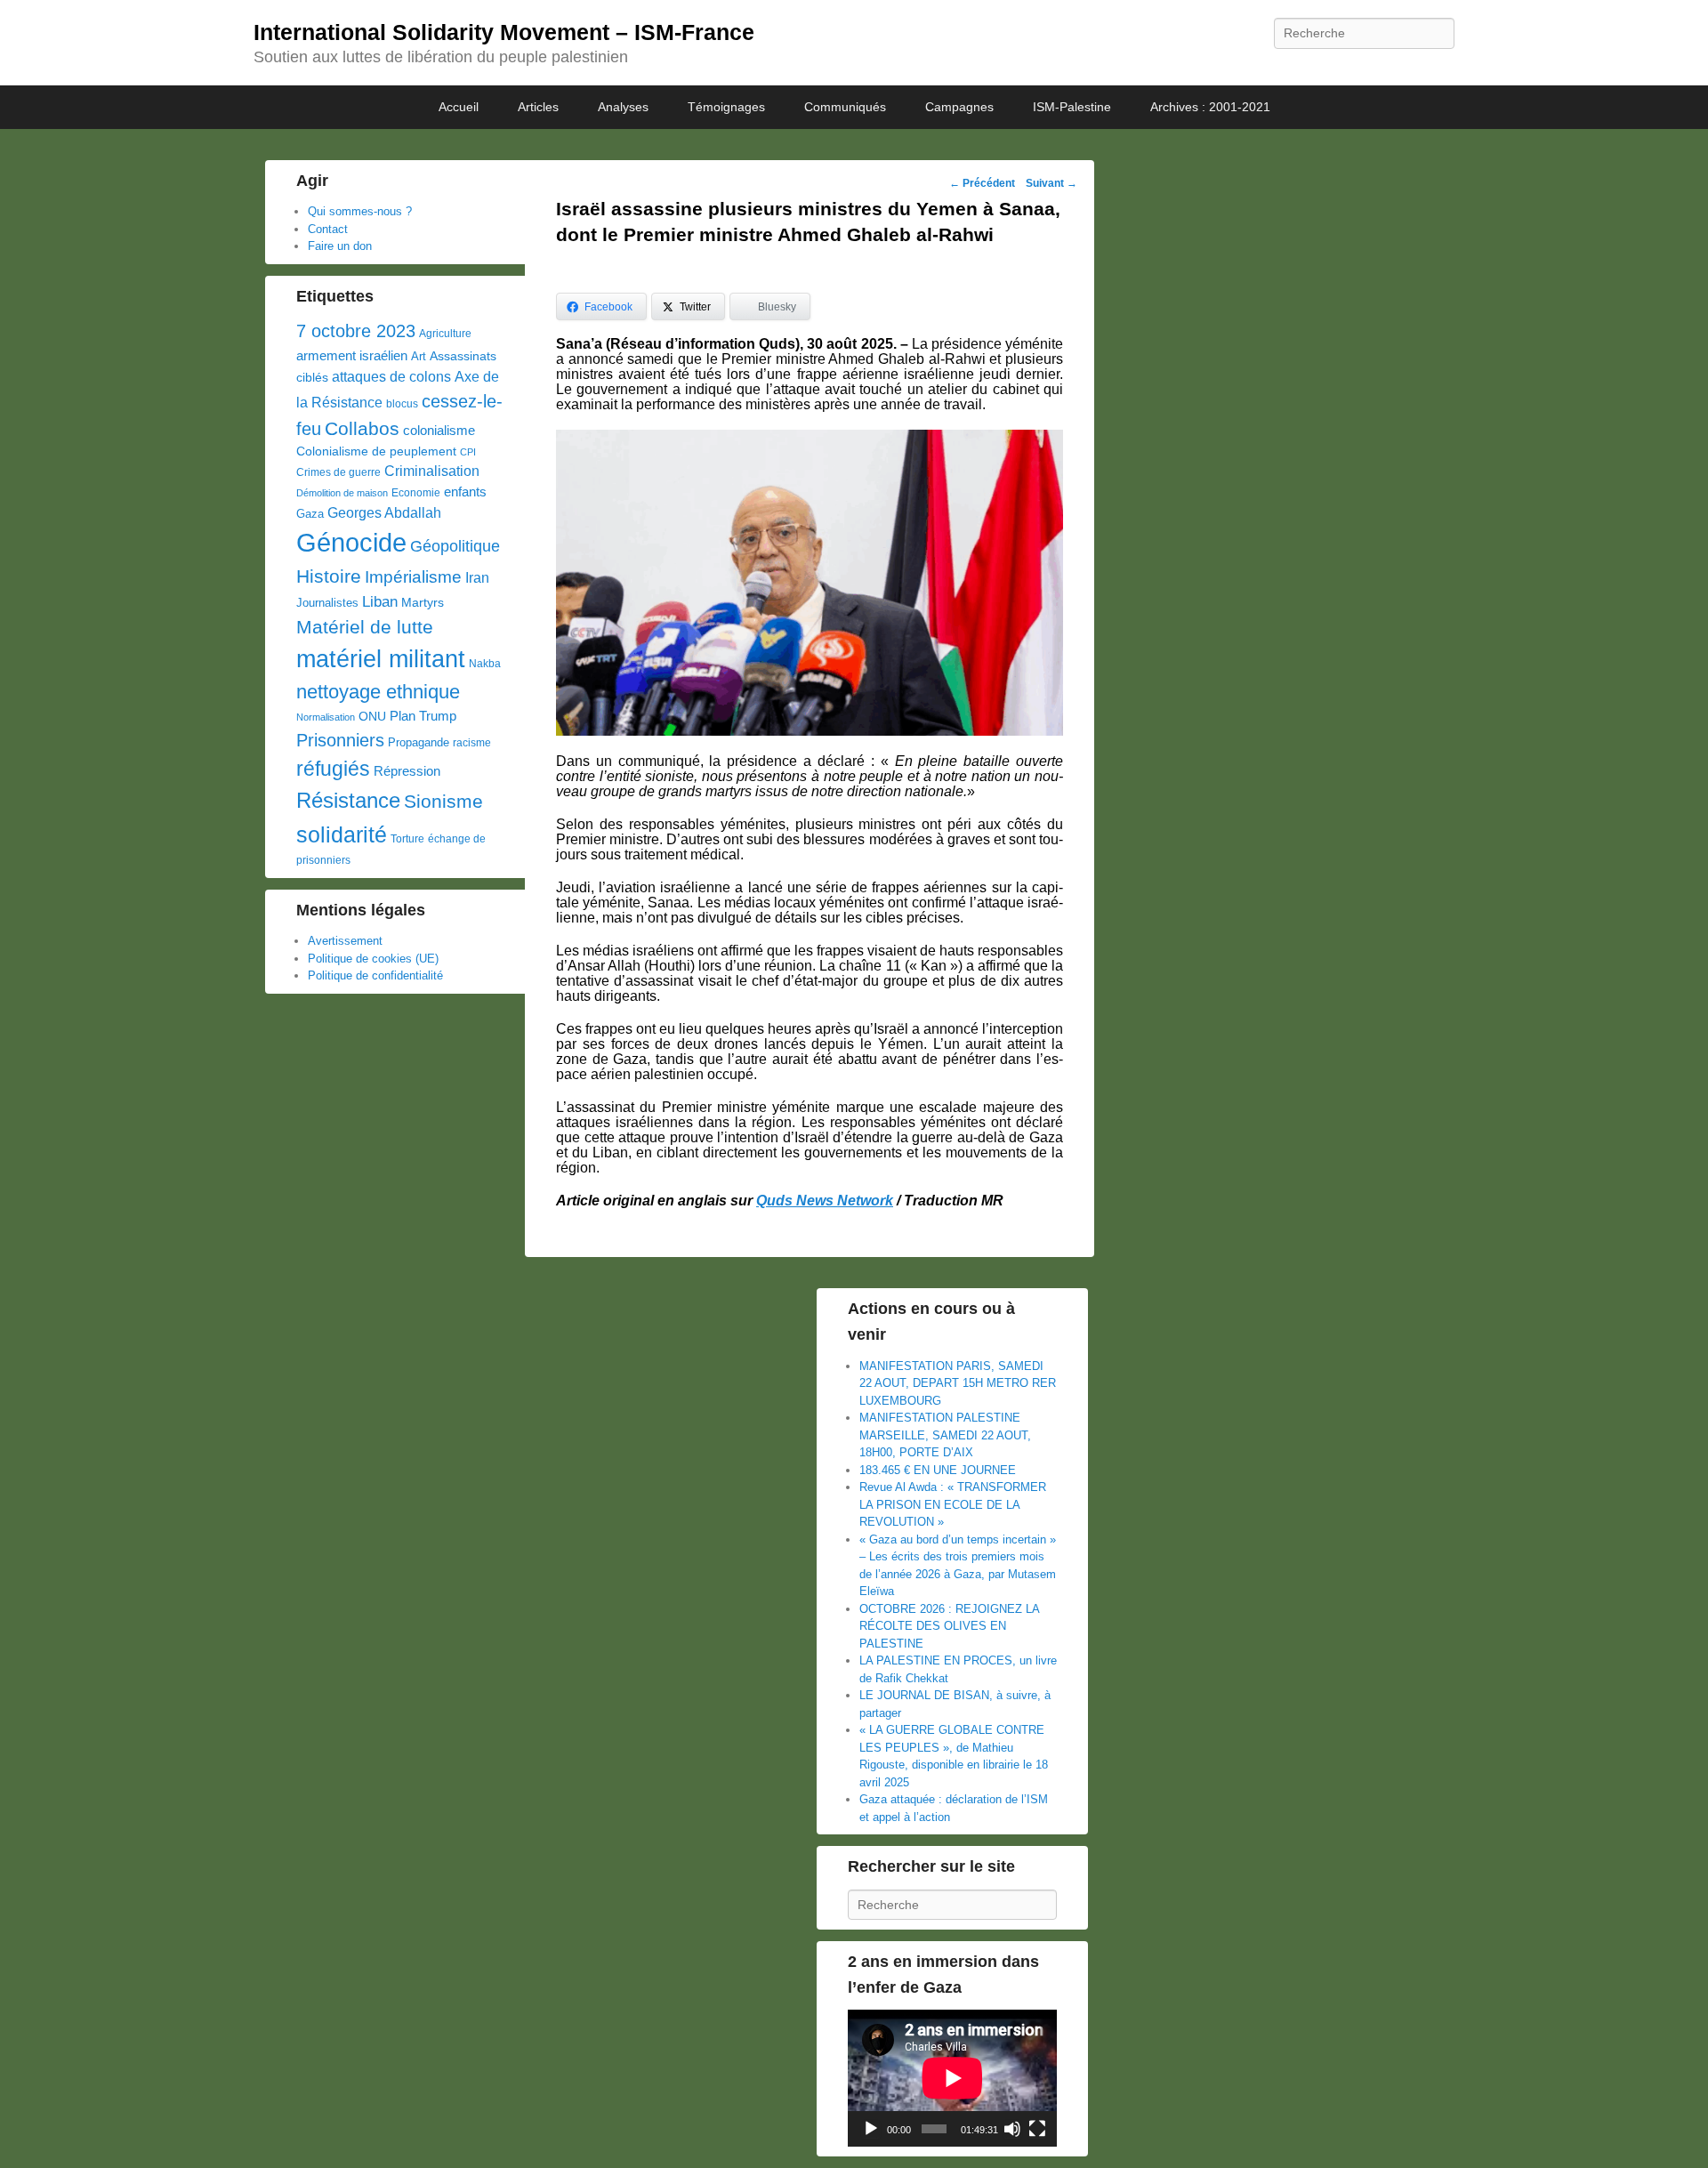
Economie (416, 493)
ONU (372, 717)
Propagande (419, 742)
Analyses (623, 107)
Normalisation (326, 717)
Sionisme (443, 801)
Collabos (362, 428)
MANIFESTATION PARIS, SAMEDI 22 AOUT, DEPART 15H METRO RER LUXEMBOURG (958, 1383)
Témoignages (726, 107)
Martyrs (423, 602)
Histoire (329, 576)
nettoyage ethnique (378, 692)
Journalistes (327, 603)
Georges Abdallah (384, 512)
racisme (472, 743)
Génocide (351, 542)
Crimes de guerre (338, 472)
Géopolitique (455, 546)
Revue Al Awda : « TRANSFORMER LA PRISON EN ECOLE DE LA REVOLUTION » (953, 1504)
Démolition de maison (342, 493)
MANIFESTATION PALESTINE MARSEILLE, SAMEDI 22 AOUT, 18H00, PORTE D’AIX (945, 1435)
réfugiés (333, 769)
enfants (465, 492)
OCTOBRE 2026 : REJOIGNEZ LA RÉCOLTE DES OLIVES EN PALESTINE (949, 1626)
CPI (468, 452)
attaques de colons (391, 376)
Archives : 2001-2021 (1210, 107)
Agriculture (445, 334)
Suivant (1051, 183)
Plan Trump (423, 716)
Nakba (485, 664)
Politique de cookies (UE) (373, 959)
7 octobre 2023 (356, 331)
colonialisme (439, 430)
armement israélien (352, 355)
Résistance (348, 800)
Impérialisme (413, 577)
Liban (380, 601)
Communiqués (845, 107)
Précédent (982, 183)
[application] (952, 2078)
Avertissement (345, 941)
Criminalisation (432, 471)
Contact (328, 229)
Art (419, 356)
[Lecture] (871, 2129)
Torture (407, 839)
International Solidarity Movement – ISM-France (504, 32)
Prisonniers (340, 740)
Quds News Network (825, 1201)
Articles (538, 107)
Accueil (459, 107)
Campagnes (959, 107)
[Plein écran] (1037, 2129)
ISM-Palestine (1072, 107)
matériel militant (381, 659)
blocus (402, 404)
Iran (477, 577)
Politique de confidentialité (375, 975)
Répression (407, 771)
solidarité (342, 834)
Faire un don (340, 246)
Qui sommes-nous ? (360, 211)
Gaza (310, 514)
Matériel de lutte (365, 627)
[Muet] (1012, 2129)
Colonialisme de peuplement (376, 451)
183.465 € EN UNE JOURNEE (938, 1470)
